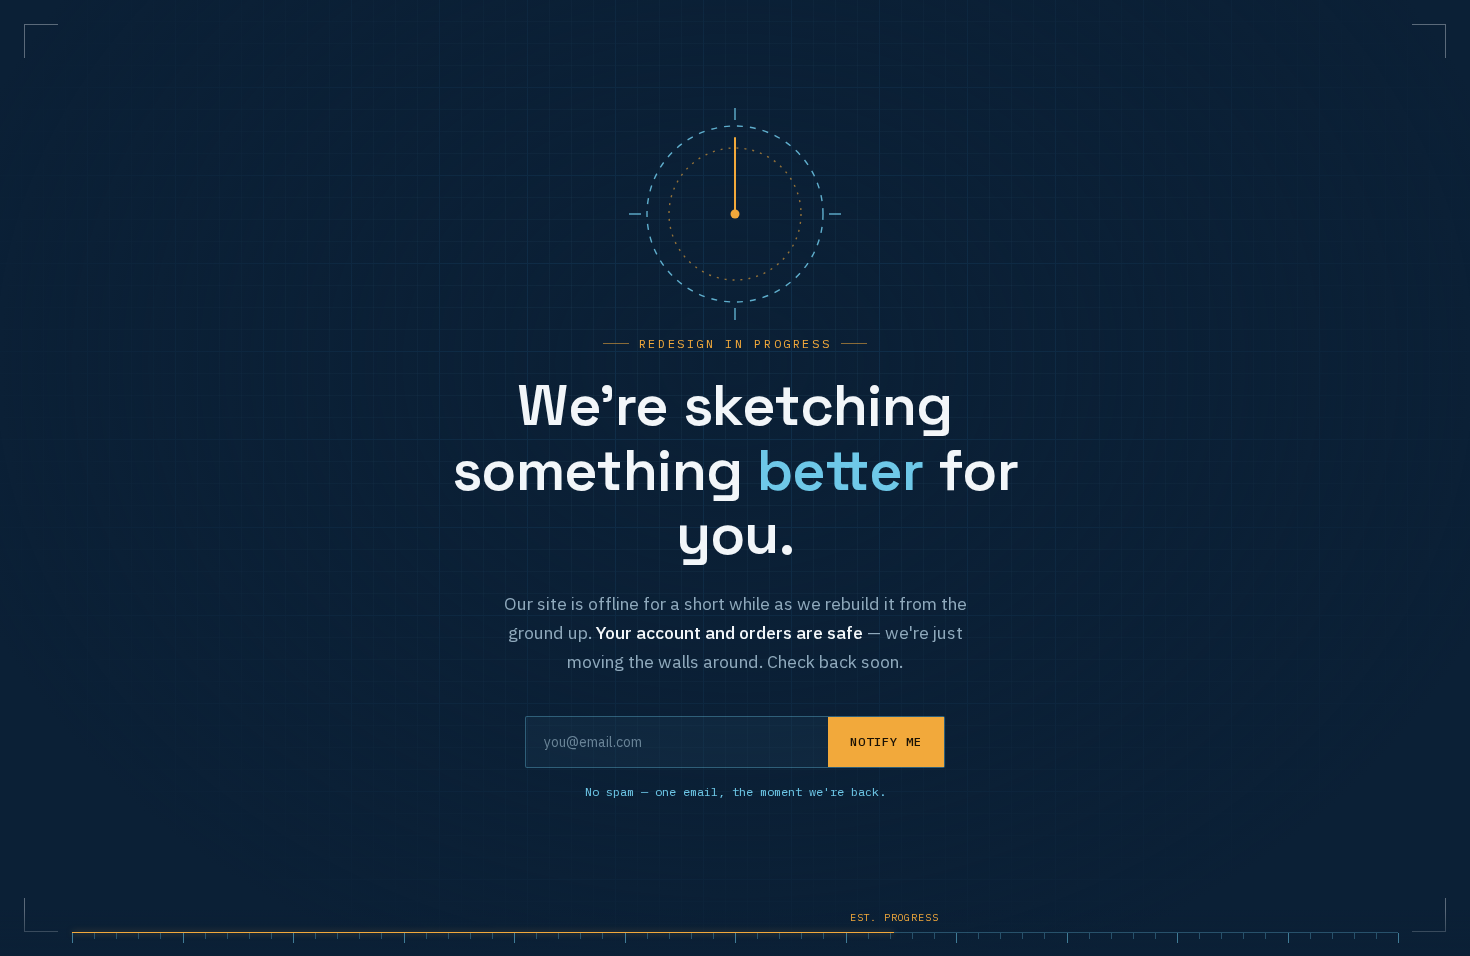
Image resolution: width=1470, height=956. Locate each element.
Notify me (886, 741)
